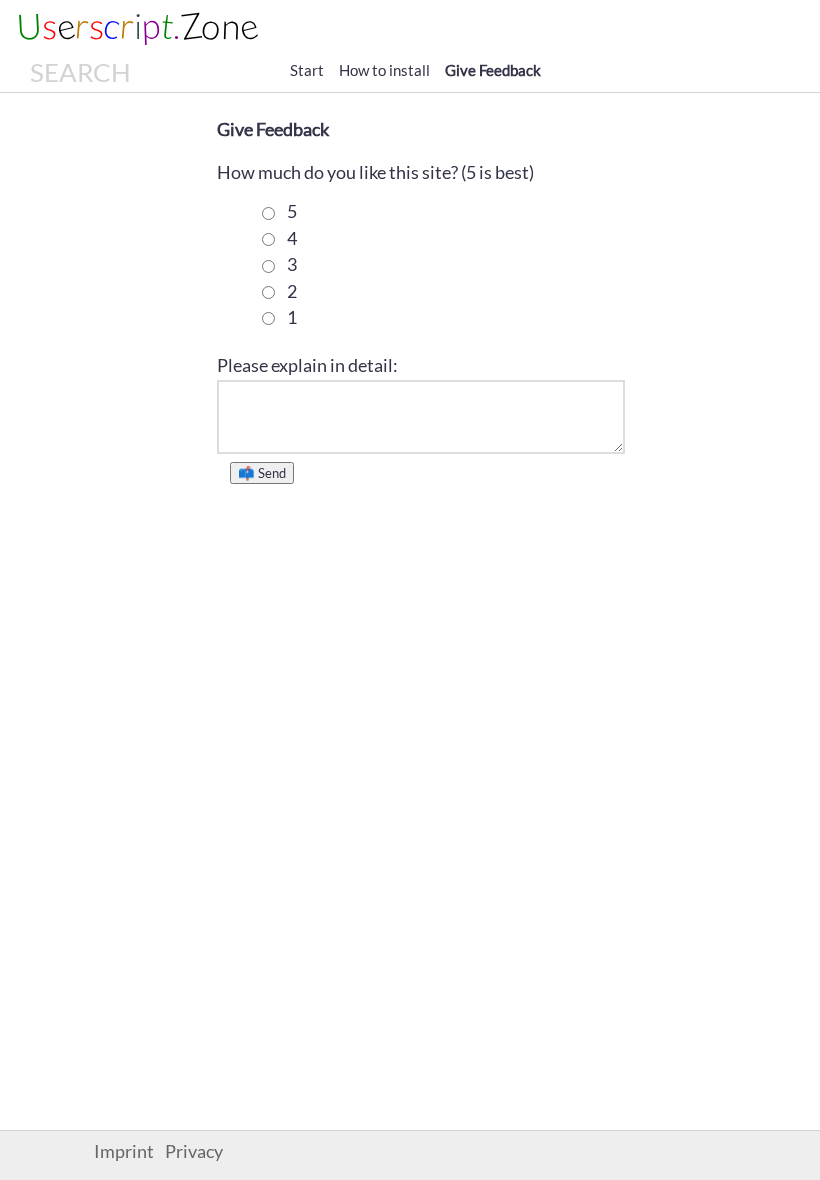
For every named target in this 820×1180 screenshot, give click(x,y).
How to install (384, 70)
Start (307, 70)
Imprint (124, 1151)
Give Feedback (493, 70)
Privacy (194, 1151)
